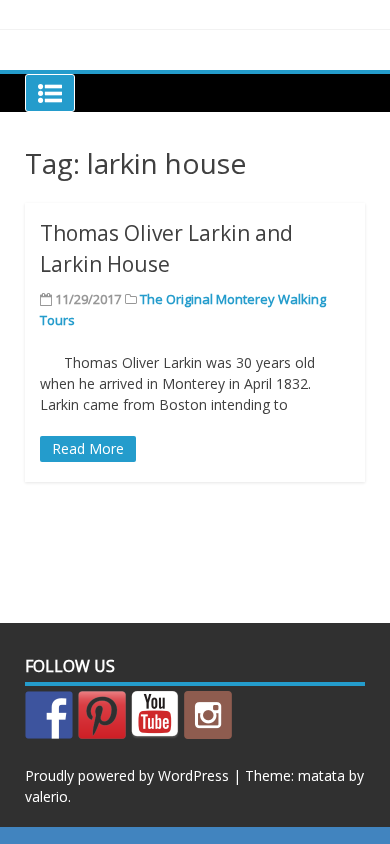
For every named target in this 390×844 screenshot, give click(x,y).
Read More (88, 448)
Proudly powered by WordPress (127, 775)
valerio (46, 796)
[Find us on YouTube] (155, 715)
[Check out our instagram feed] (208, 715)
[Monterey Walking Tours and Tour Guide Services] (49, 715)
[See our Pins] (102, 715)
